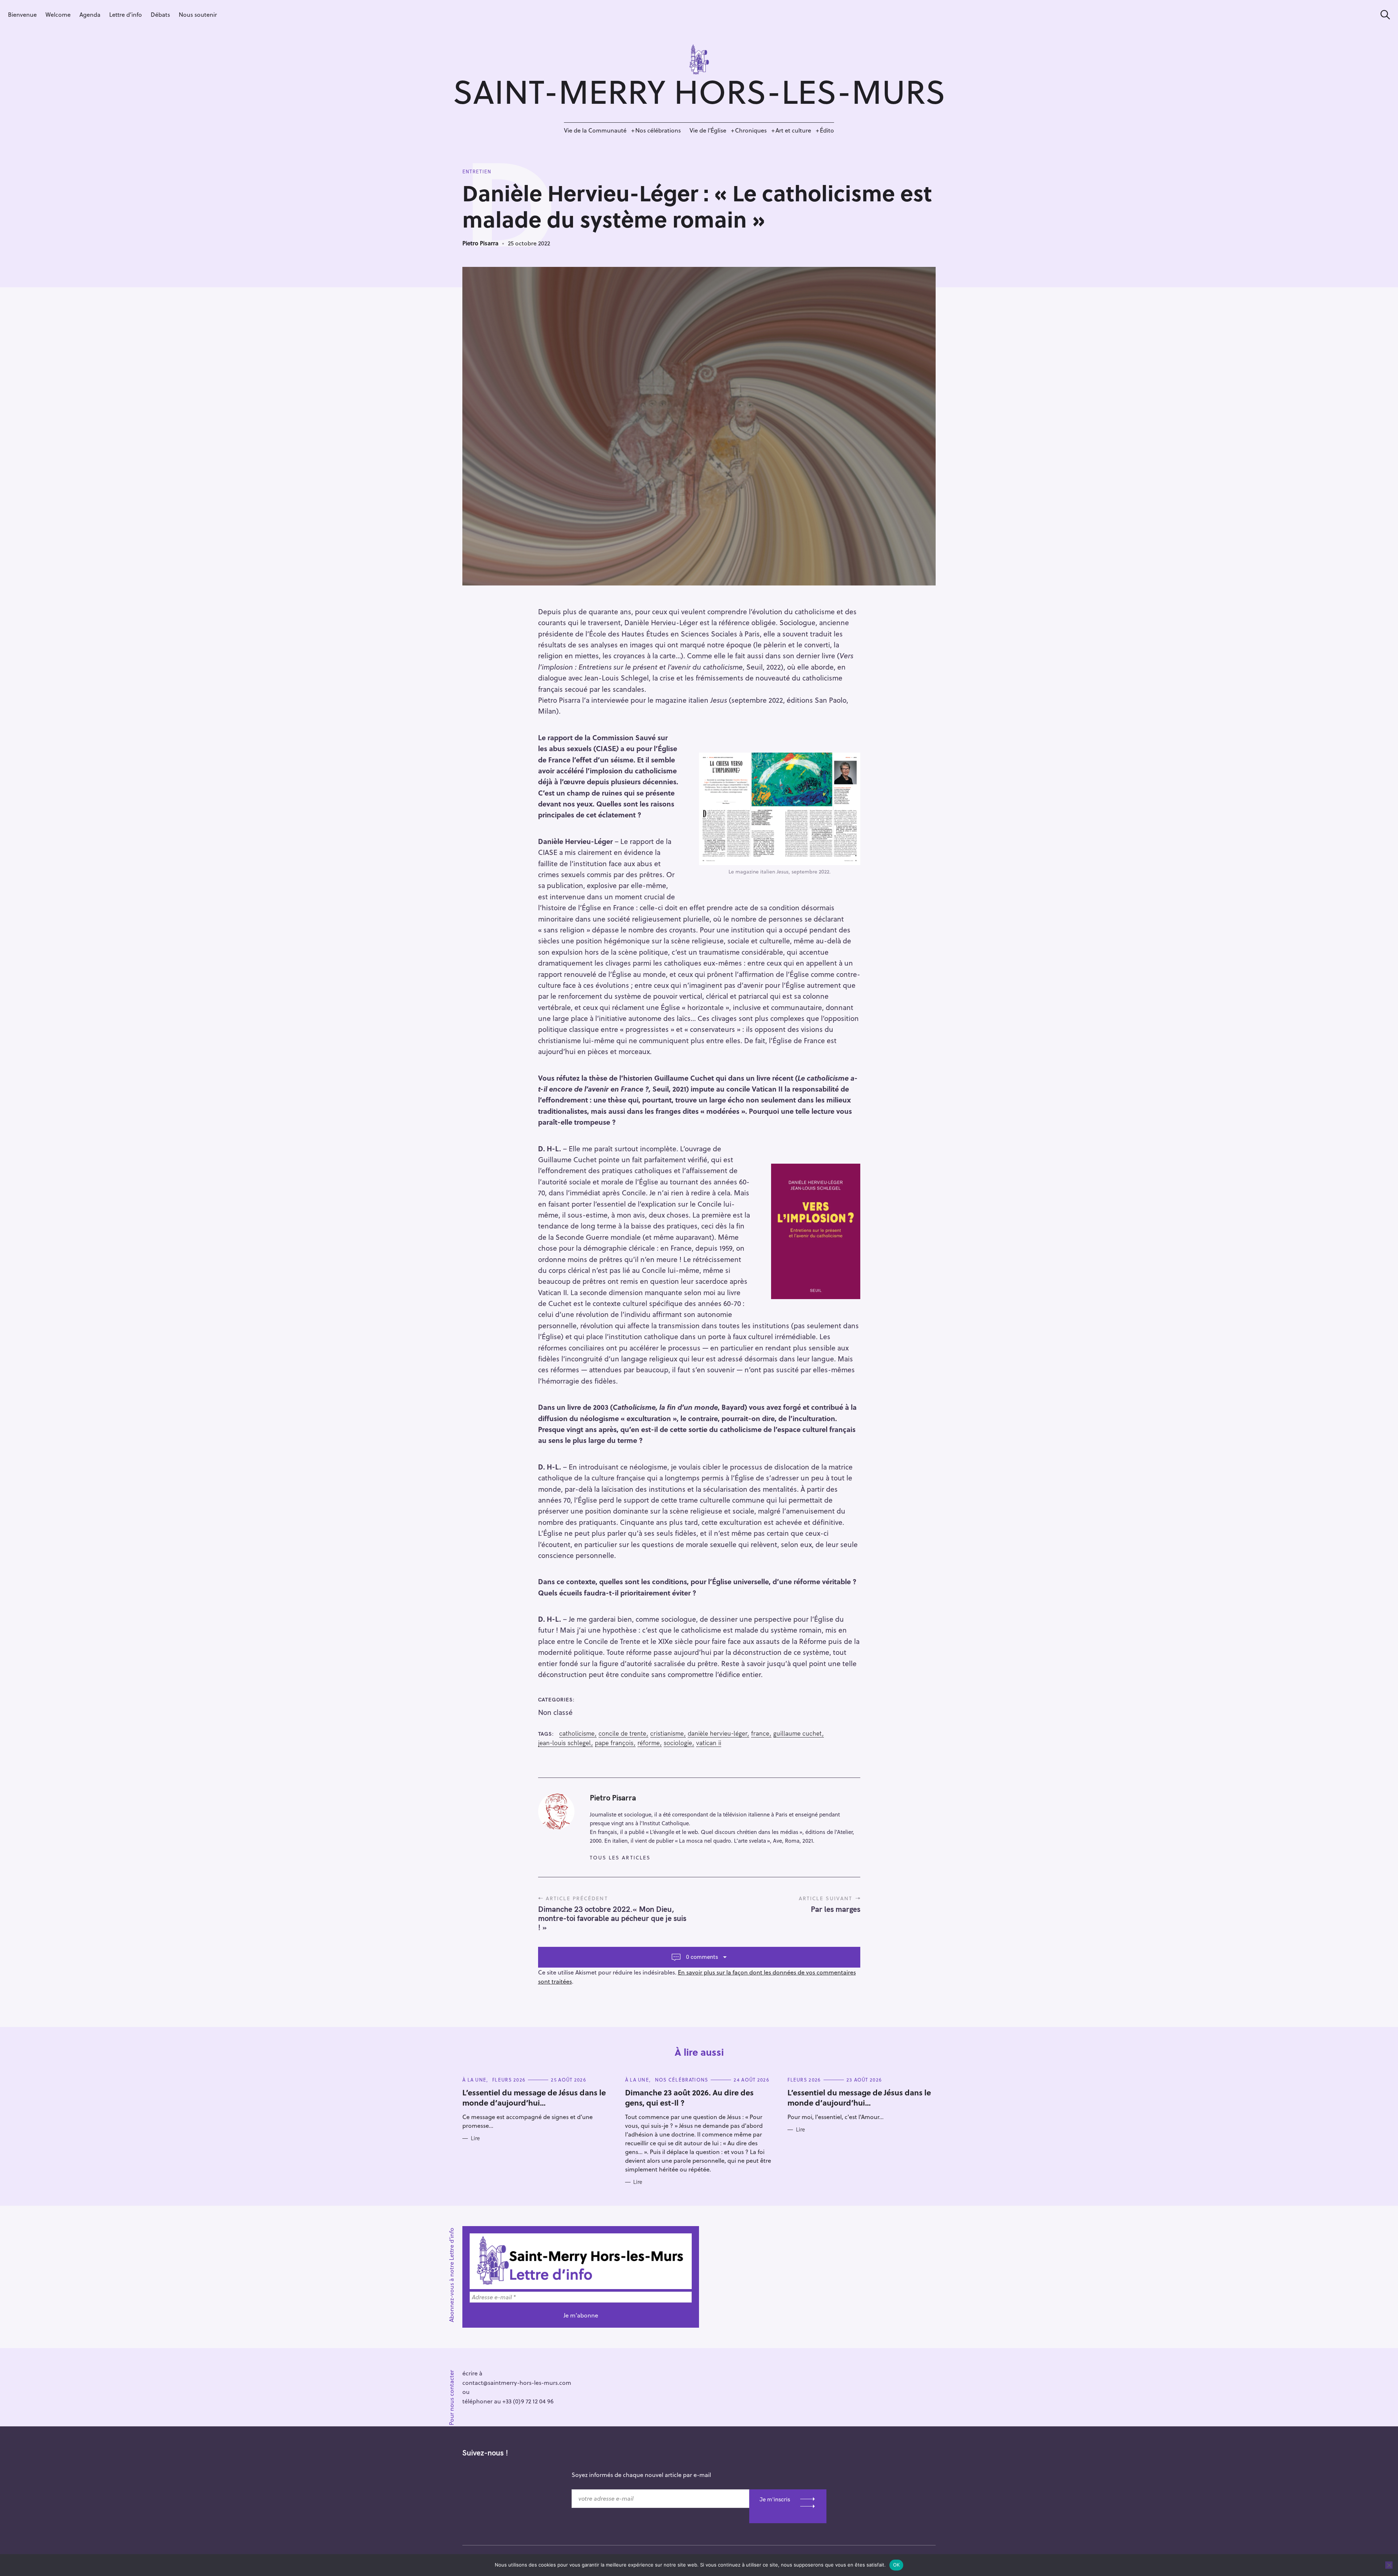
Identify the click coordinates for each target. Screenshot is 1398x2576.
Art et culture (793, 130)
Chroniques (751, 130)
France (760, 1733)
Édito (827, 130)
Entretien (477, 171)
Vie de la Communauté (595, 130)
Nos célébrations (658, 130)
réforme (649, 1743)
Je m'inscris (775, 2499)
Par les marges (836, 1909)
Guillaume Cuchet (797, 1733)
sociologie (678, 1743)
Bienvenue (22, 14)
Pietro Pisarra (480, 243)
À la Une (474, 2080)
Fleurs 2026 (509, 2080)
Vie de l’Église (708, 130)
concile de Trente (622, 1733)
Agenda (90, 14)
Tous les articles (620, 1857)
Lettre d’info (126, 14)
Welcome (58, 14)
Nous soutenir (198, 14)
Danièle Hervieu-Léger (717, 1733)
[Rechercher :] (1383, 15)
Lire (475, 2138)
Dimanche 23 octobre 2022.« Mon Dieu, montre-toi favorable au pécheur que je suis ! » (612, 1918)
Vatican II (709, 1743)
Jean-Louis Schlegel (564, 1743)
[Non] (1389, 2565)
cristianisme (667, 1733)
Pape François (614, 1743)
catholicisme (577, 1733)
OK (897, 2565)
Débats (160, 14)
